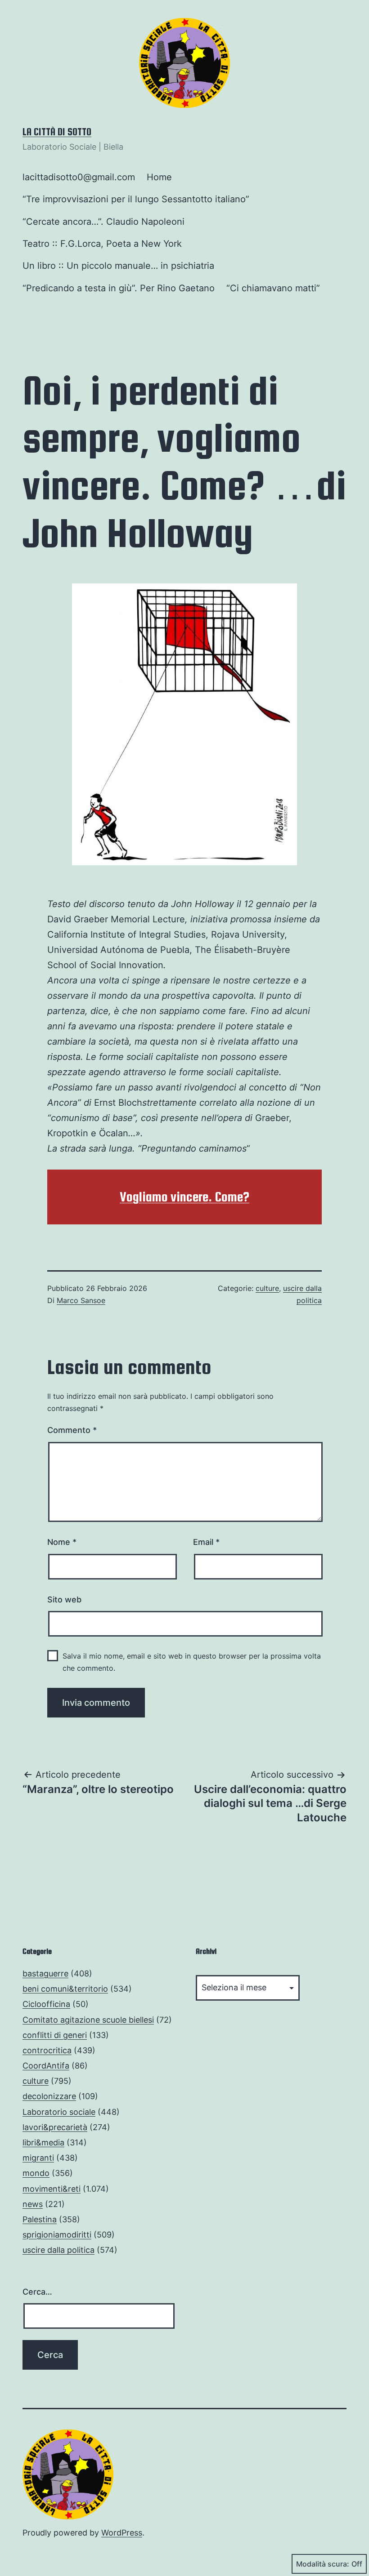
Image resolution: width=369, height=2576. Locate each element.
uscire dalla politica (58, 2250)
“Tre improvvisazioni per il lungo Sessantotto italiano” (136, 199)
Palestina (40, 2219)
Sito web (64, 1599)
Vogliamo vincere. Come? (184, 1197)
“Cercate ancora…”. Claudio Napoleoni (103, 222)
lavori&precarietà (55, 2127)
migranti (38, 2158)
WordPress (122, 2533)
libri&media (43, 2142)
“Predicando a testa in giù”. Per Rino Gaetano (119, 288)
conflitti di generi (55, 2035)
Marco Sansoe (81, 1300)
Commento (72, 1430)
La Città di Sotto (57, 132)
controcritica (47, 2050)
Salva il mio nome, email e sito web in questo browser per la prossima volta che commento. (192, 1662)
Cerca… (37, 2292)
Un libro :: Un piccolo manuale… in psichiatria (118, 266)
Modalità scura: (323, 2564)
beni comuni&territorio (65, 1989)
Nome (62, 1542)
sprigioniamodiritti (57, 2235)
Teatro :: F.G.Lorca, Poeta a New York (102, 244)
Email (206, 1542)
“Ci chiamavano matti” (273, 288)
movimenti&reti (52, 2189)
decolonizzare (49, 2096)
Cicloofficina (46, 2004)
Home (159, 177)
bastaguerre (45, 1973)
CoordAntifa (46, 2066)
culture (267, 1288)
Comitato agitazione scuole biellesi (88, 2020)
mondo (36, 2173)
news (33, 2204)
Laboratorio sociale (59, 2112)
